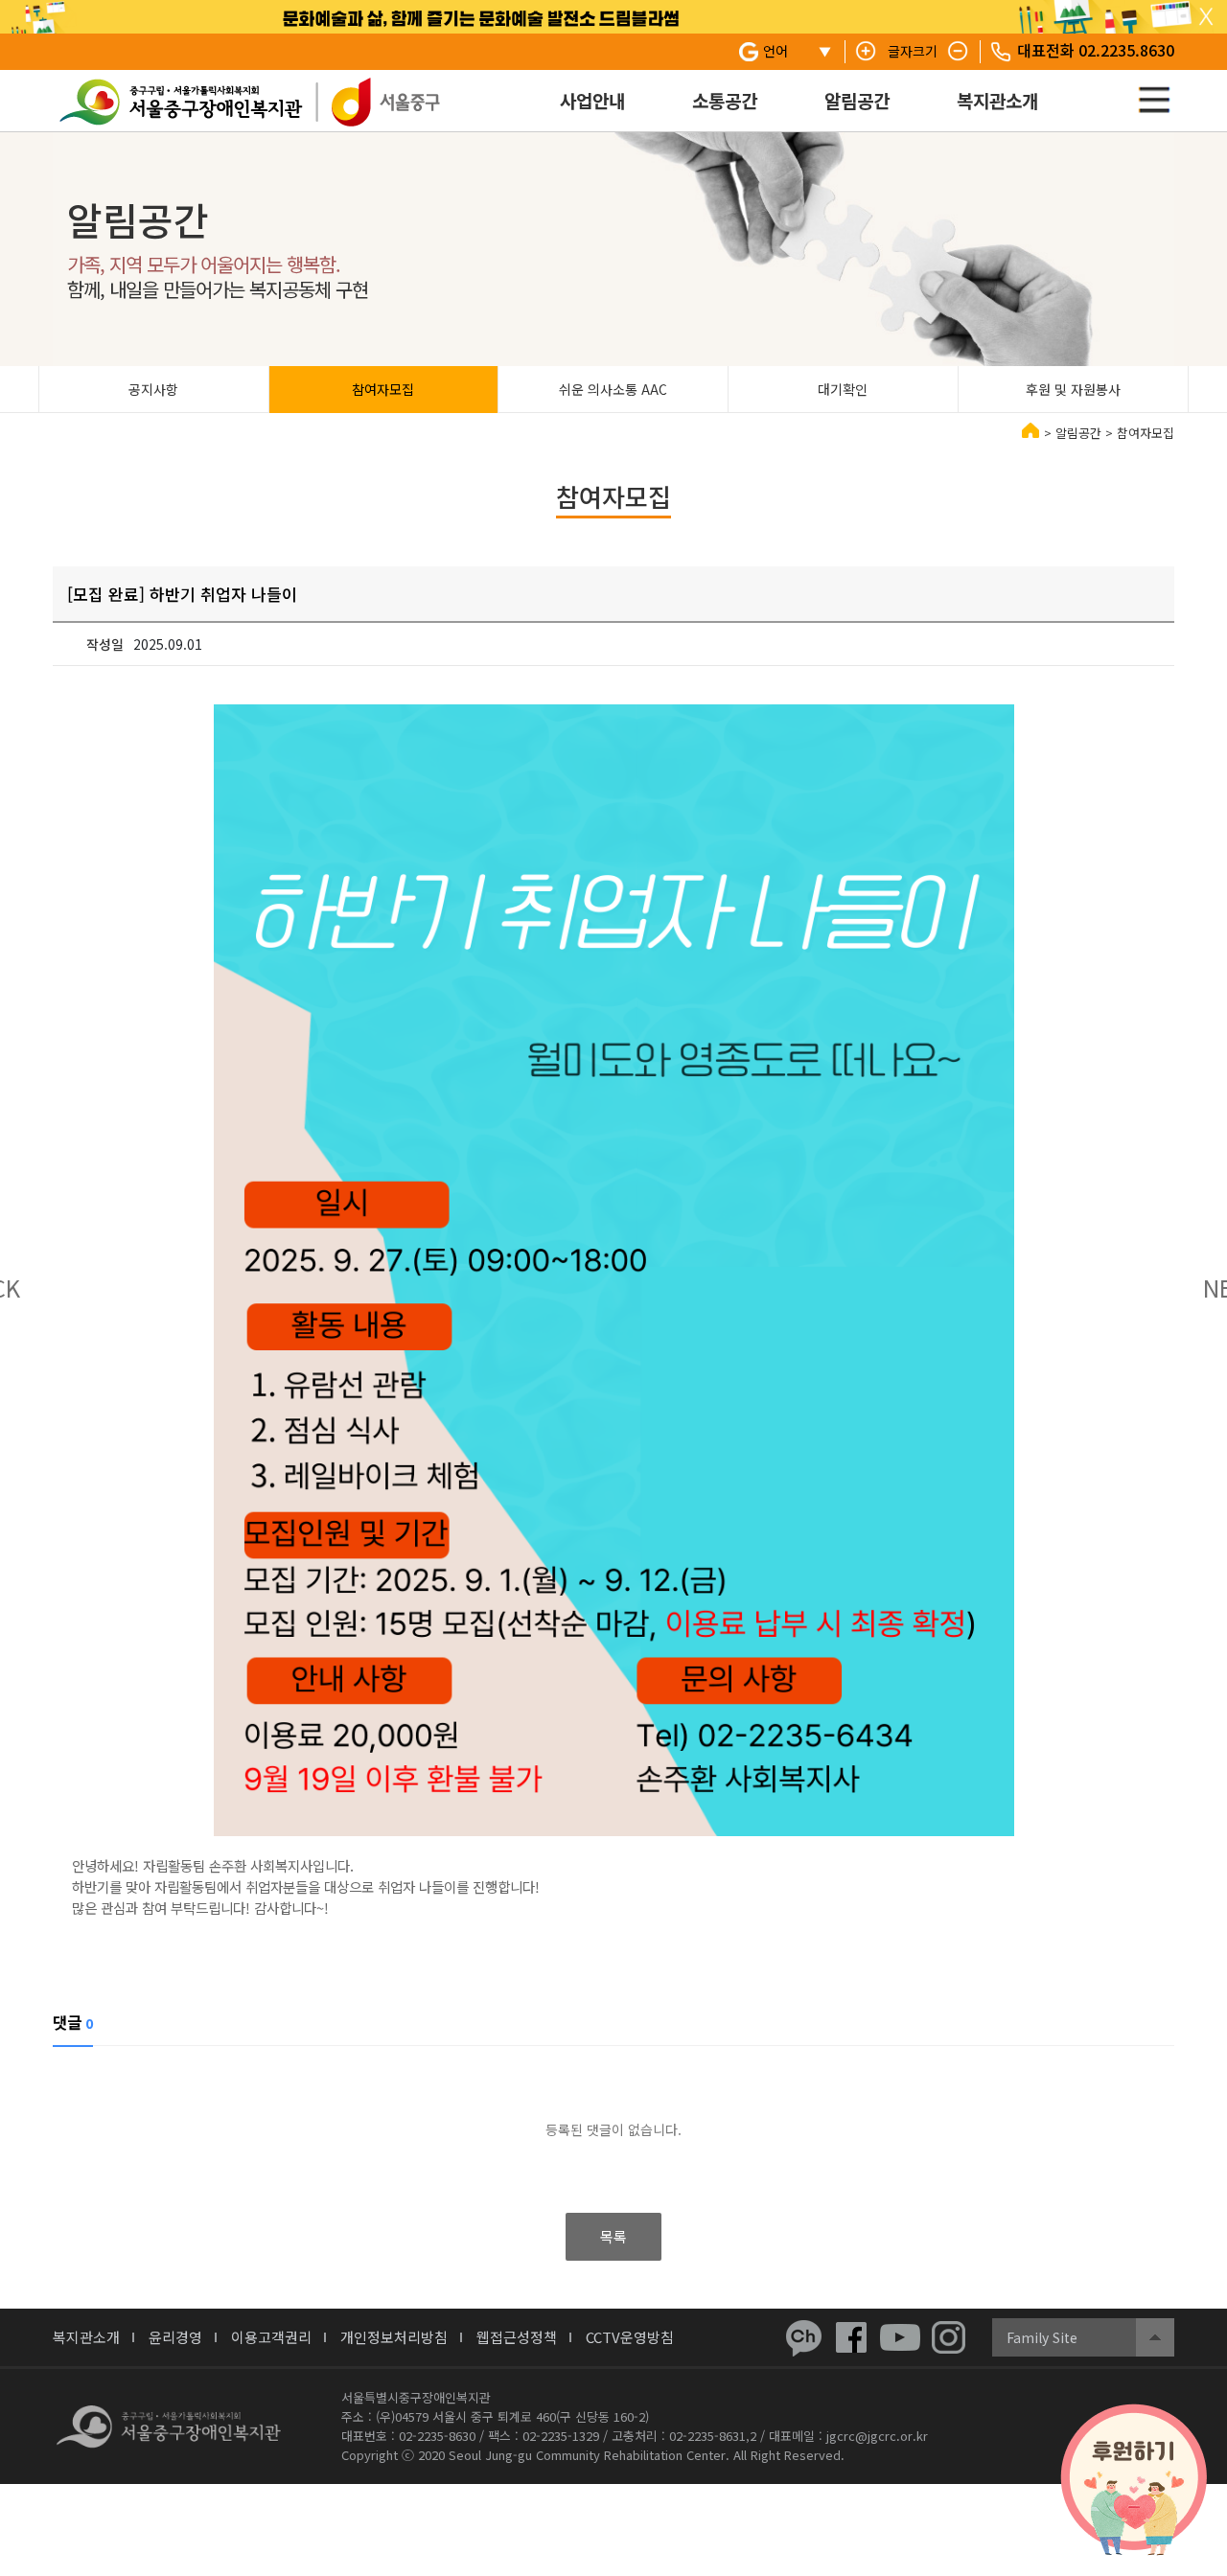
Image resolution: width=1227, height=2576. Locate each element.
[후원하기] (1134, 2480)
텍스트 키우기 (867, 52)
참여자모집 (383, 389)
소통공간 (725, 100)
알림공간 (857, 100)
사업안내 (592, 100)
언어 (776, 51)
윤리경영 (175, 2337)
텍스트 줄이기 (959, 52)
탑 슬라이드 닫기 (1206, 17)
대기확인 (843, 389)
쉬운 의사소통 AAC (613, 389)
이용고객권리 (271, 2337)
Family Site (1042, 2337)
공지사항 (153, 389)
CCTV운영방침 (630, 2337)
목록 (613, 2236)
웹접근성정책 (517, 2337)
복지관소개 (997, 100)
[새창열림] (803, 2337)
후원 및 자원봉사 (1073, 389)
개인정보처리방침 (394, 2337)
